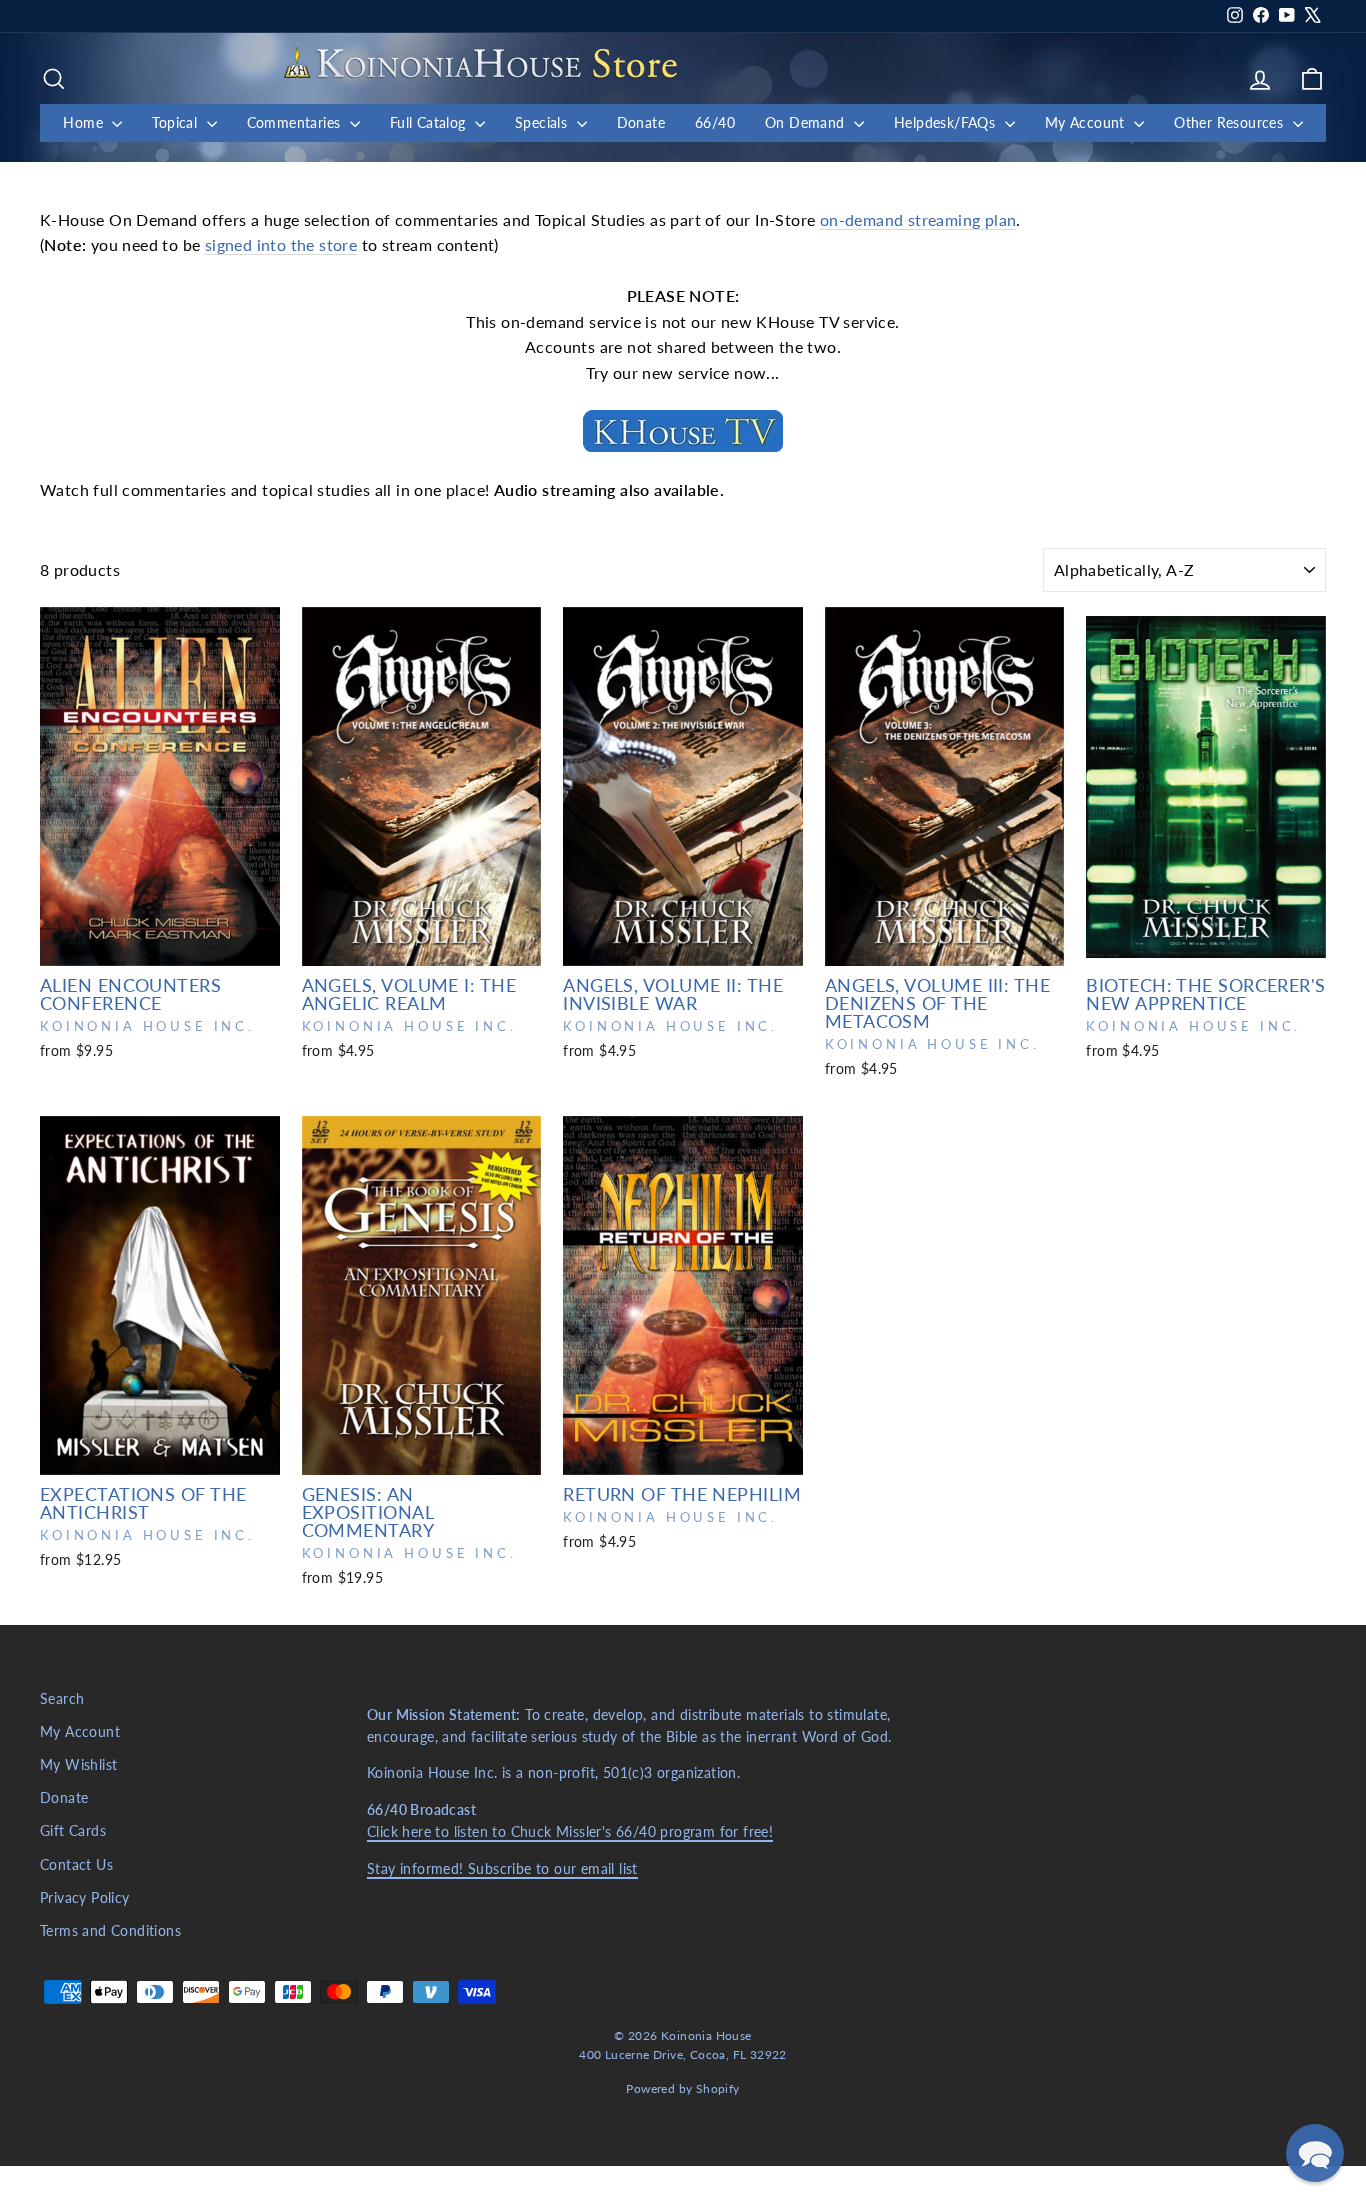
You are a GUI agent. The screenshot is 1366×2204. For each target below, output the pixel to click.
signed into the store (281, 244)
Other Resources (1230, 122)
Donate (641, 122)
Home (85, 122)
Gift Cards (73, 1831)
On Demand (807, 122)
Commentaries (296, 122)
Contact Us (76, 1865)
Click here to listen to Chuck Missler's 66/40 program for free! (570, 1832)
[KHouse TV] (683, 431)
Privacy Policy (85, 1898)
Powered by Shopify (682, 2088)
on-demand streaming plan (918, 219)
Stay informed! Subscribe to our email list (502, 1869)
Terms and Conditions (110, 1931)
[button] (1315, 2153)
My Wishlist (78, 1765)
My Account (1087, 122)
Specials (543, 122)
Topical (176, 122)
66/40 (715, 122)
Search (62, 1699)
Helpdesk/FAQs (947, 122)
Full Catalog (430, 122)
